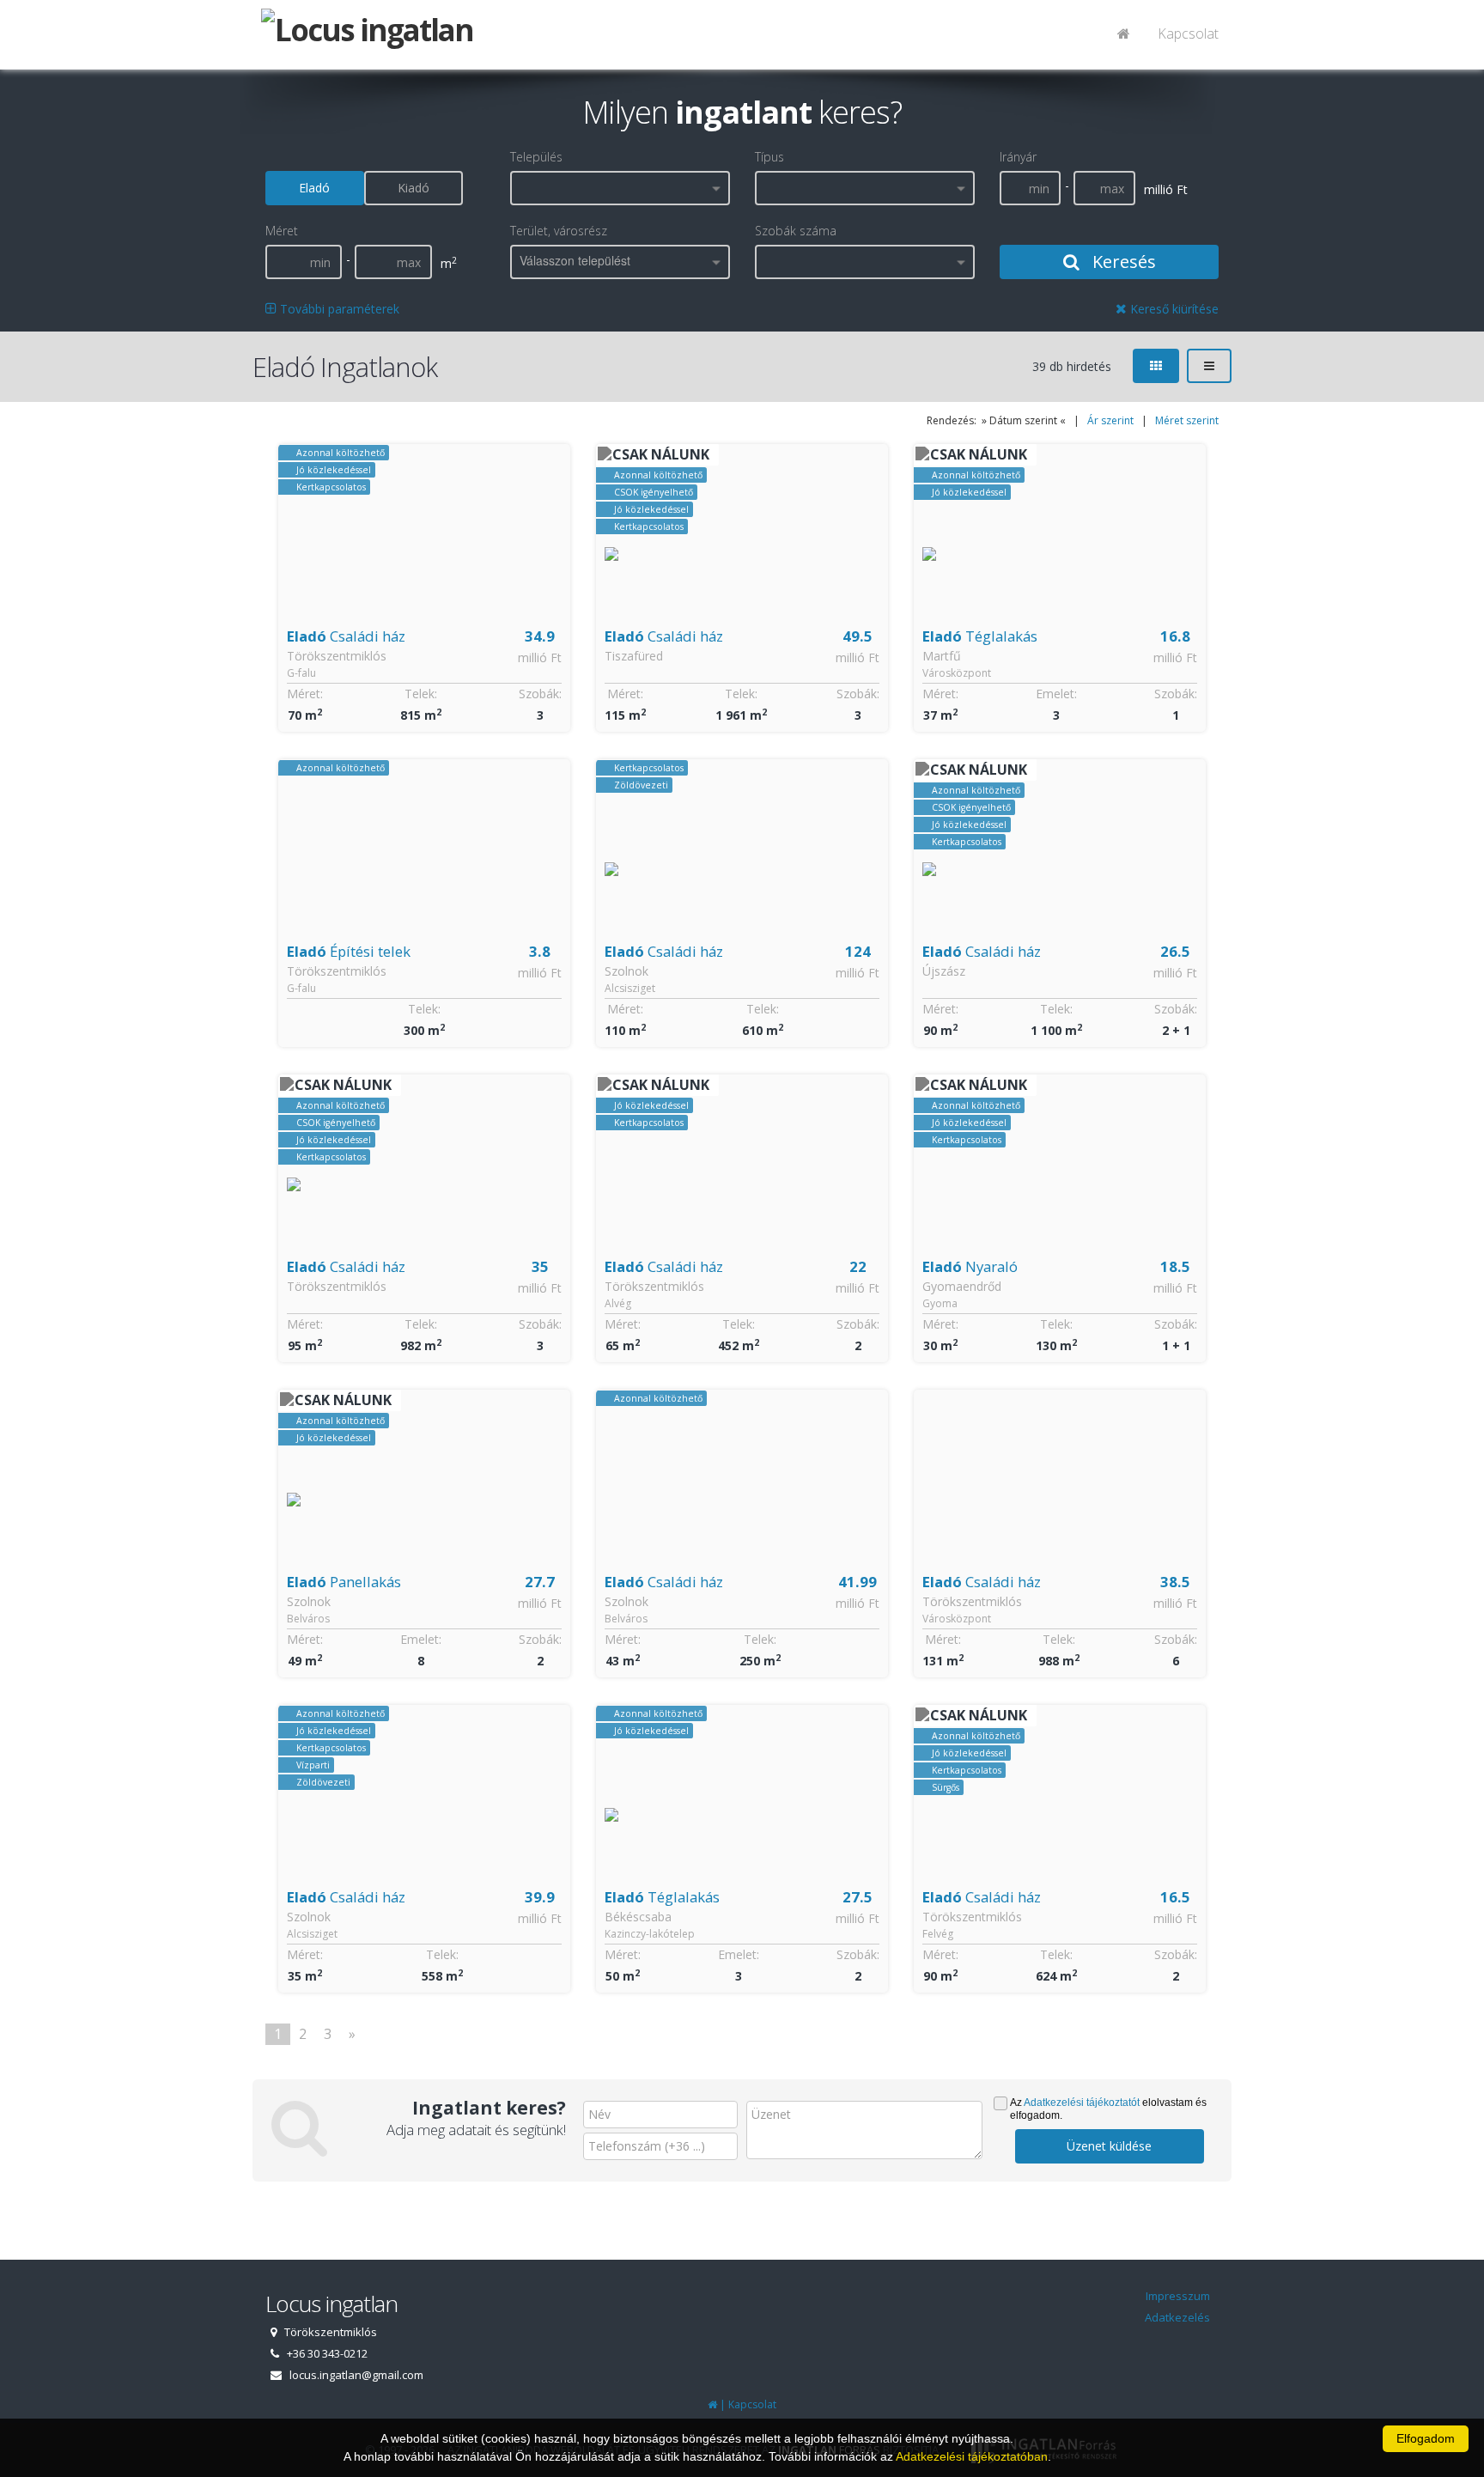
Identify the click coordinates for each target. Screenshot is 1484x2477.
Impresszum (1178, 2296)
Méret (282, 231)
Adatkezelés (1177, 2317)
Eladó (314, 188)
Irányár (1018, 157)
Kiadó (414, 188)
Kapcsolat (1188, 33)
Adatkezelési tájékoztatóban (972, 2456)
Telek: (421, 694)
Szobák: (540, 694)
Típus (769, 157)
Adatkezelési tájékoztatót (1082, 2103)
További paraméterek (338, 309)
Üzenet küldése (1109, 2146)
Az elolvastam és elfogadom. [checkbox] (1108, 2109)
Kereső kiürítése (1173, 309)
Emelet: (1056, 694)
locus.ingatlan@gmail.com (356, 2375)
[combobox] (620, 188)
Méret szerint (1187, 420)
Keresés (1122, 262)
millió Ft (540, 657)
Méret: (305, 694)
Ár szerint (1110, 420)
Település (536, 157)
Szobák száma (796, 231)
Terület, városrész (559, 231)
